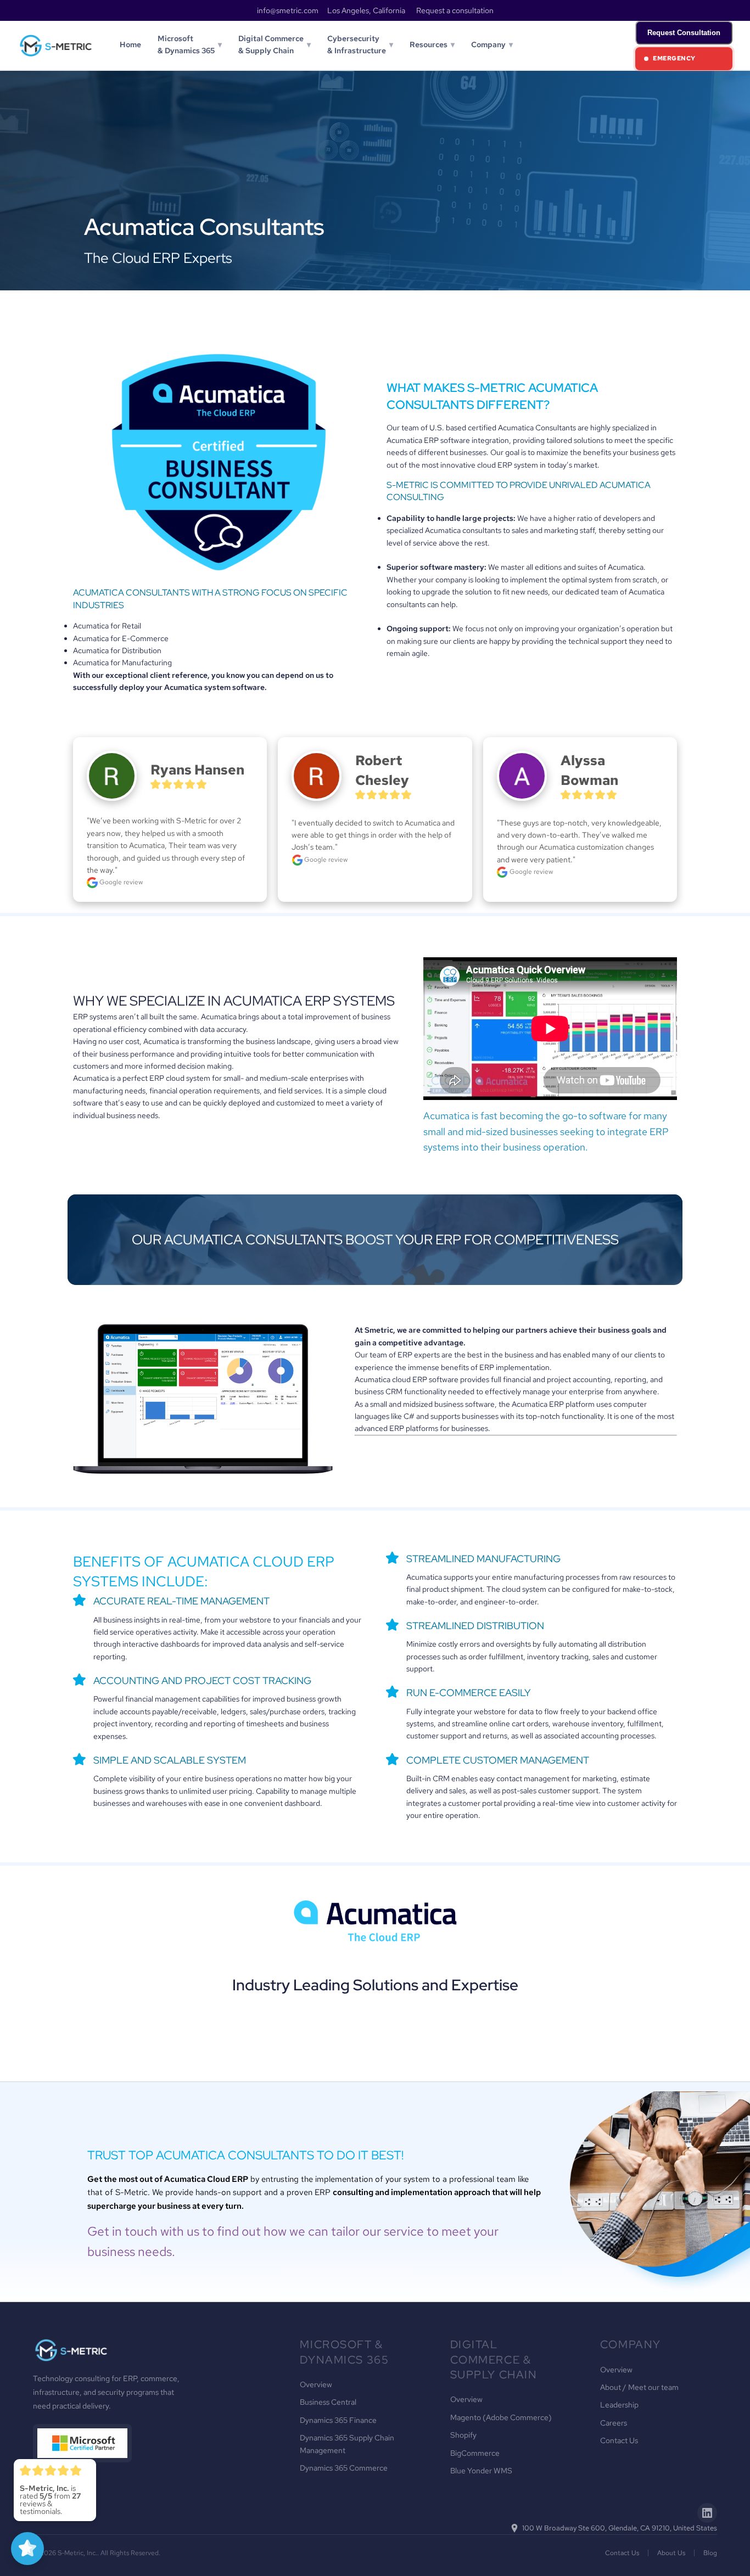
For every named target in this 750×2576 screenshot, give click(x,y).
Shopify (463, 2435)
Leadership (619, 2405)
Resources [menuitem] (432, 44)
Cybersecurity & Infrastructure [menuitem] (360, 44)
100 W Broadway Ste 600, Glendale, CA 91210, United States (620, 2528)
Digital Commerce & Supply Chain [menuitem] (275, 44)
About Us (671, 2553)
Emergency (674, 58)
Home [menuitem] (130, 44)
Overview (316, 2384)
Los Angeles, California (366, 10)
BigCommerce (475, 2453)
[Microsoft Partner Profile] (82, 2443)
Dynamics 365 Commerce (344, 2468)
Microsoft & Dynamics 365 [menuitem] (190, 44)
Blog (710, 2553)
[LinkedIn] (707, 2513)
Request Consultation (684, 33)
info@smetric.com (288, 10)
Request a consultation (455, 10)
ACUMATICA (263, 1001)
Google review (120, 882)
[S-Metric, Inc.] (56, 46)
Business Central (328, 2402)
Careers (614, 2423)
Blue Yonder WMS (481, 2471)
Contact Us (619, 2440)
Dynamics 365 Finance (338, 2420)
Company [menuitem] (492, 44)
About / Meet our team (639, 2387)
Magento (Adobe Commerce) (501, 2417)
